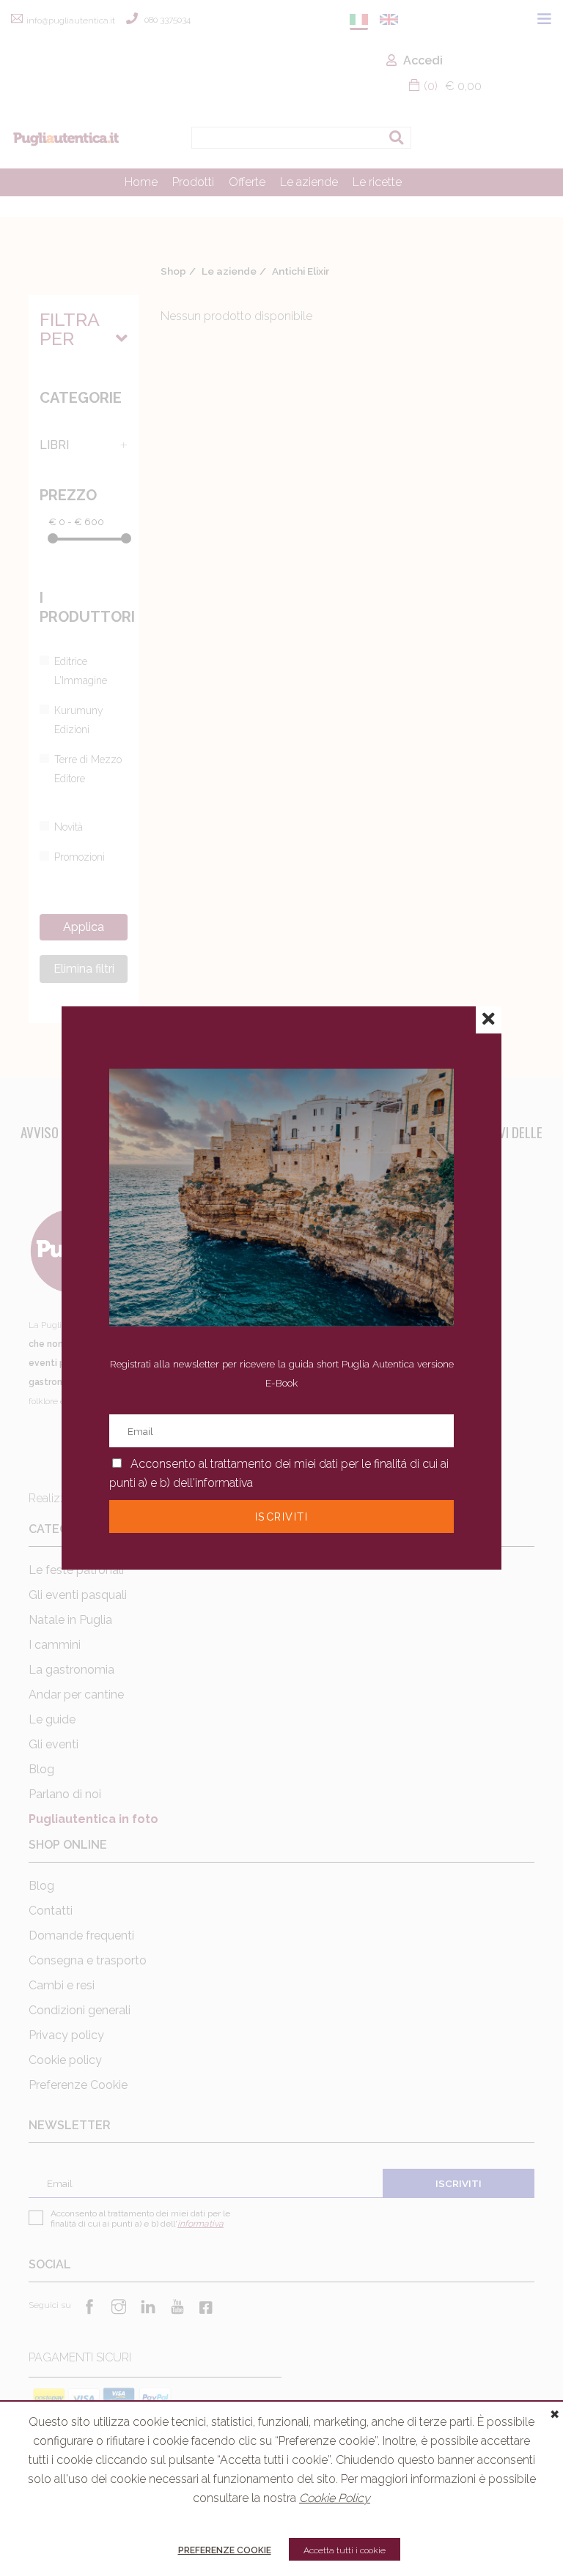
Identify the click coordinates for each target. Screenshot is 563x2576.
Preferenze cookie (225, 2550)
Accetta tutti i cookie (345, 2550)
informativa (224, 1483)
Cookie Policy (335, 2498)
